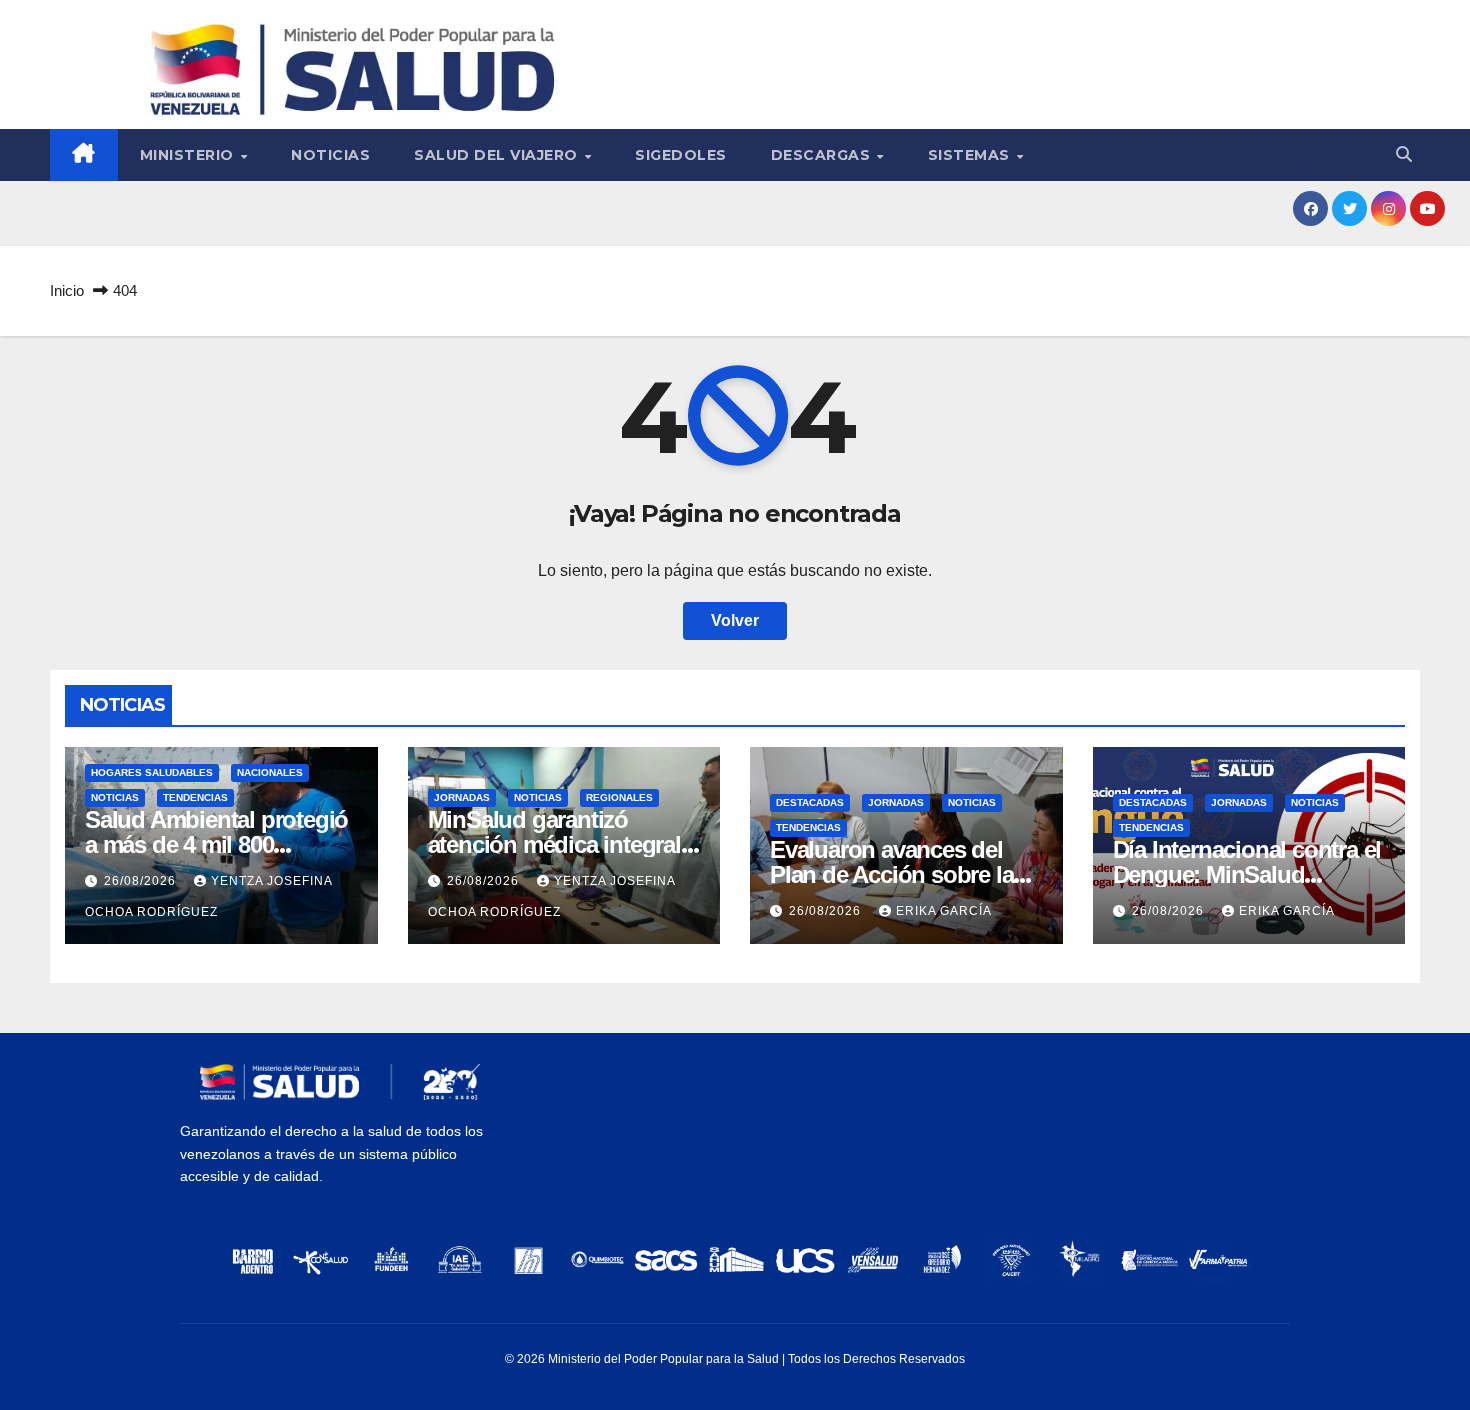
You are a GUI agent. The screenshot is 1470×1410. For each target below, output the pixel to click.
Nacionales (270, 772)
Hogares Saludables (152, 772)
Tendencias (195, 797)
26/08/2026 (142, 881)
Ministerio (189, 155)
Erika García (944, 911)
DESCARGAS (823, 155)
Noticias (330, 155)
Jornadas (462, 797)
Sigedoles (681, 155)
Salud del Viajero (498, 155)
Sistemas (971, 155)
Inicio (67, 290)
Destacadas (810, 802)
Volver (735, 620)
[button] (1404, 154)
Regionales (619, 797)
